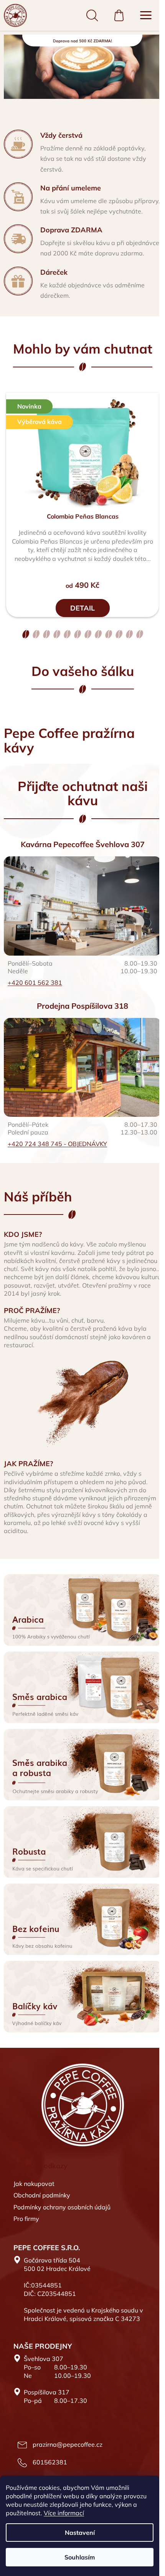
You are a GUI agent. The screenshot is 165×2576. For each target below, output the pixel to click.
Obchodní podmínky (42, 2195)
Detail (82, 608)
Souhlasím (80, 2557)
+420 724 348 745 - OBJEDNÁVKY (57, 1144)
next (157, 454)
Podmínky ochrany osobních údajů (62, 2207)
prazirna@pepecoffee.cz (68, 2444)
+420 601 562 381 (35, 983)
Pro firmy (26, 2219)
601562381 (50, 2462)
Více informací (64, 2513)
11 (139, 634)
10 (129, 634)
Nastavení (80, 2533)
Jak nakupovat (34, 2184)
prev (8, 454)
